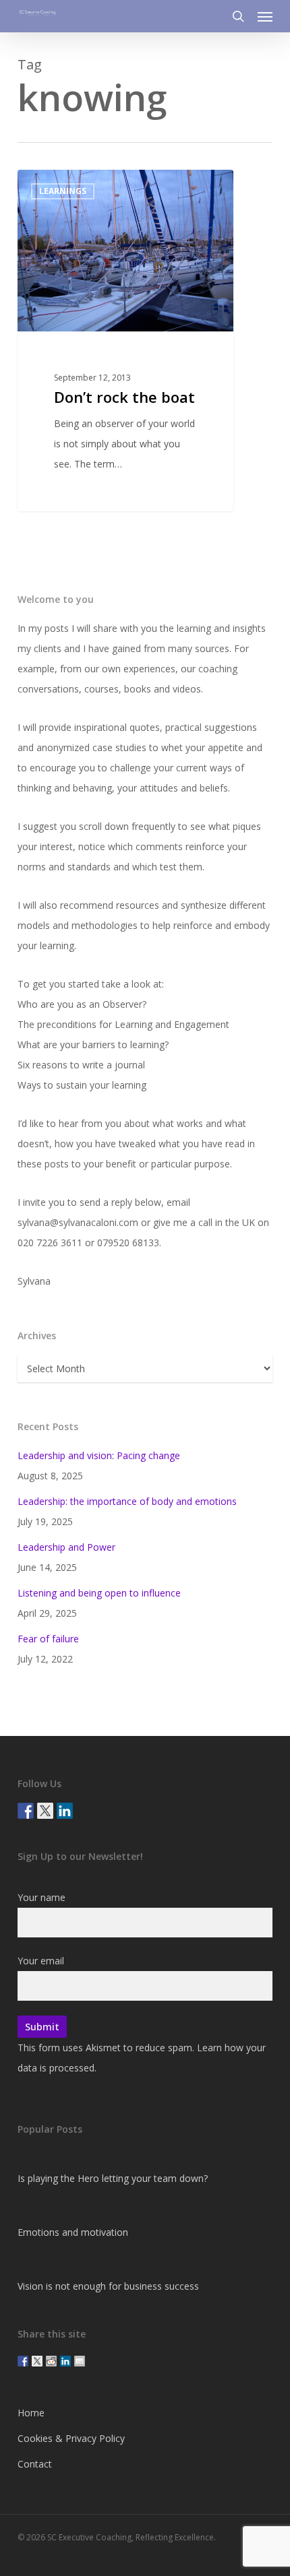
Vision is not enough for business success (108, 2286)
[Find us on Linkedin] (65, 1811)
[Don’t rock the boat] (125, 341)
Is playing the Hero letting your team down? (113, 2178)
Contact (35, 2464)
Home (31, 2413)
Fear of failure (48, 1639)
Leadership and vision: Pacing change (99, 1455)
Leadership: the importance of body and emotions (127, 1501)
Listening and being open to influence (99, 1593)
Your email (41, 1961)
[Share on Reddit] (51, 2361)
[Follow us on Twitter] (45, 1811)
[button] (265, 16)
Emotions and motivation (73, 2232)
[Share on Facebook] (23, 2361)
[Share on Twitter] (37, 2361)
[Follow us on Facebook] (26, 1811)
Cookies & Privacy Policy (71, 2438)
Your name (41, 1897)
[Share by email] (80, 2361)
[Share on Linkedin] (65, 2361)
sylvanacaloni (70, 185)
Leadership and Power (66, 1547)
